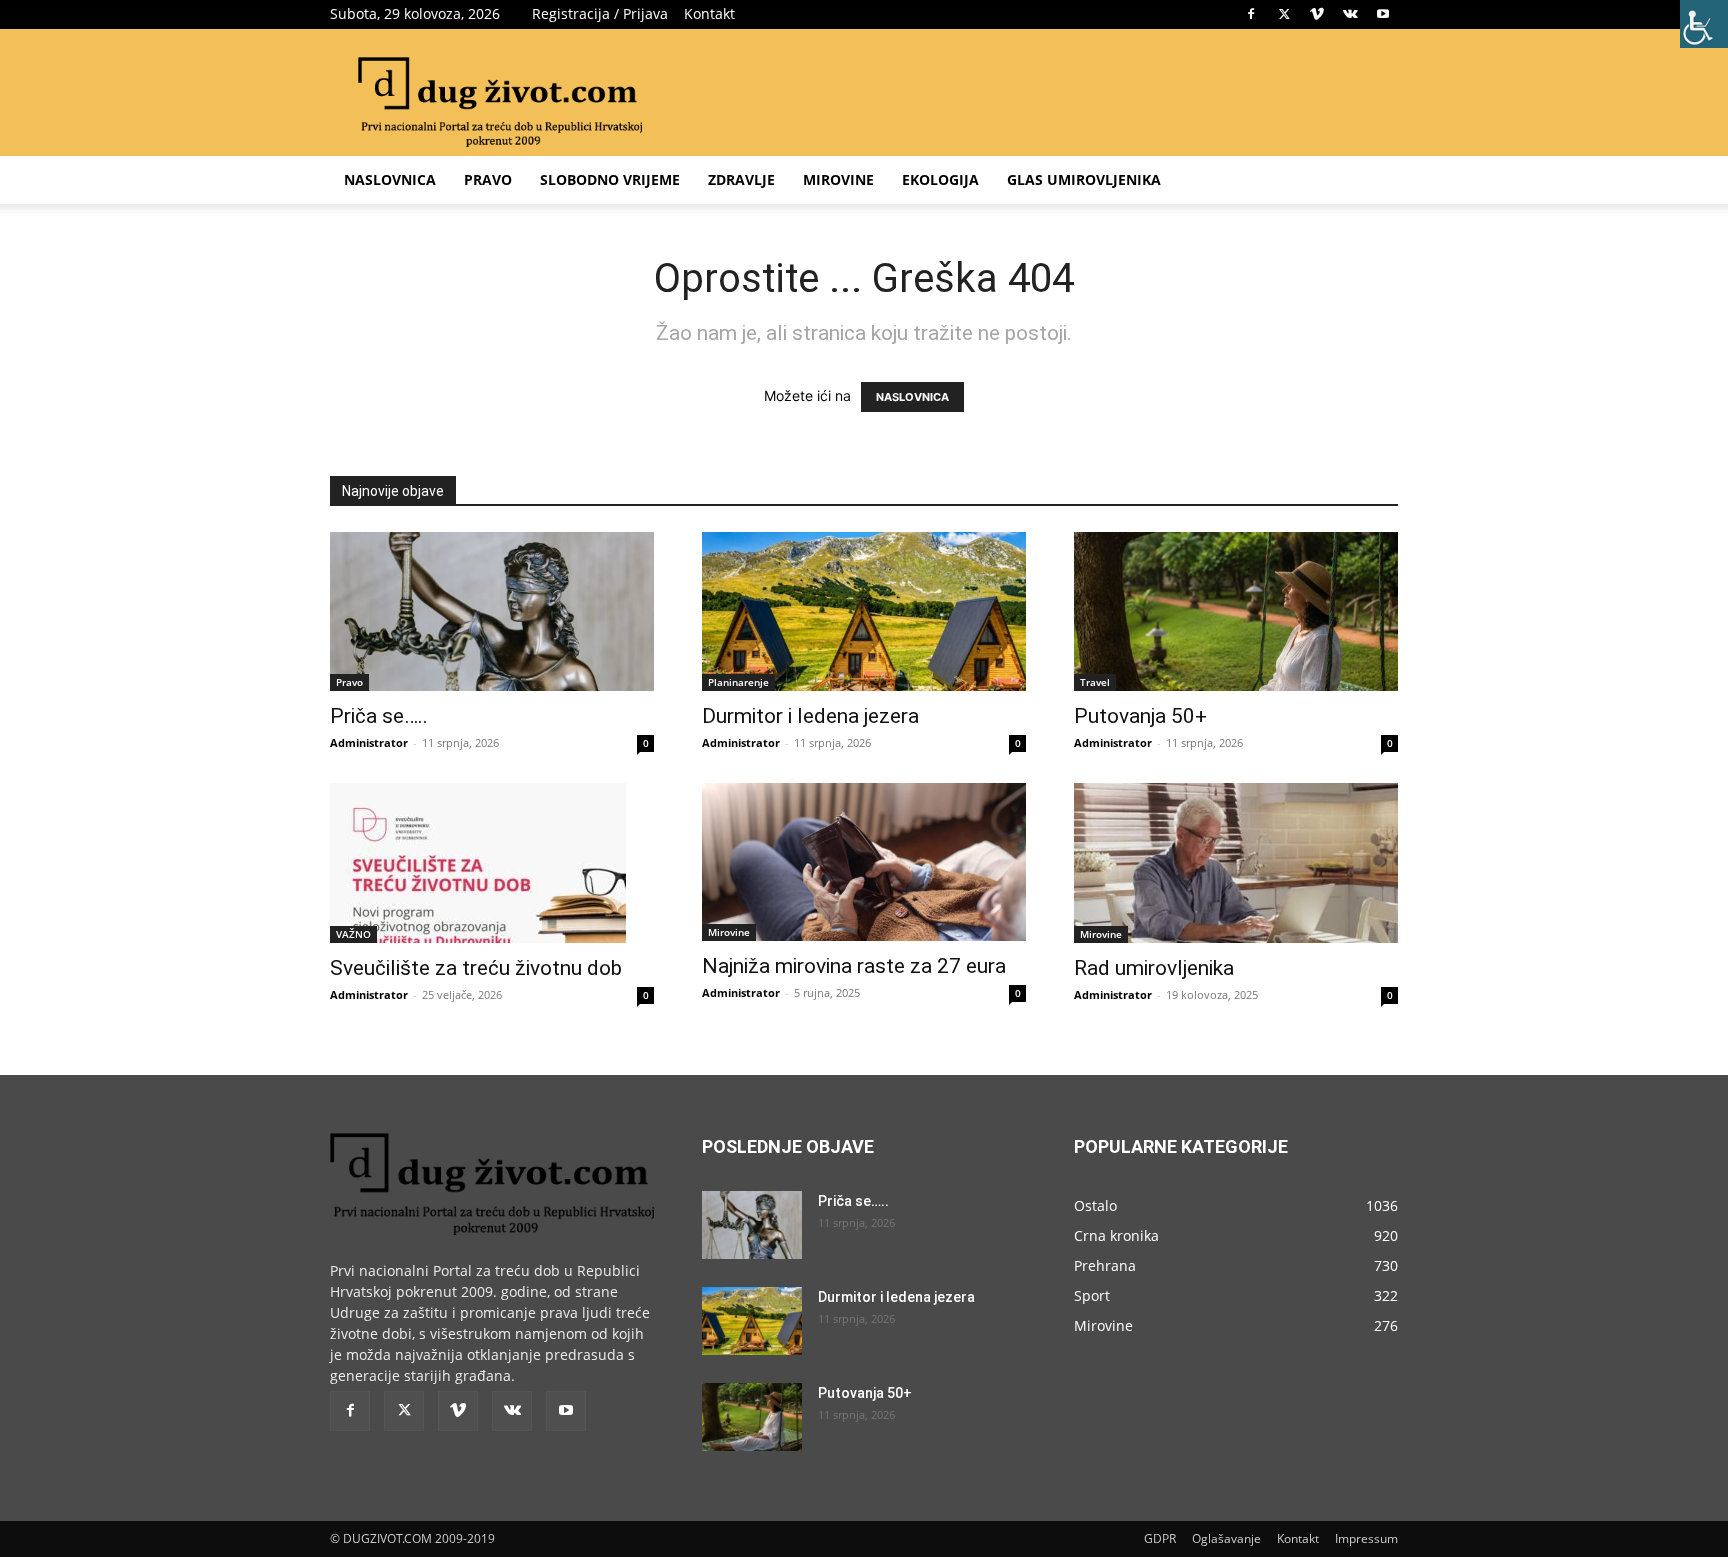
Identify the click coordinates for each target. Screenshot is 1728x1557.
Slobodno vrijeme (610, 179)
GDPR (1160, 1538)
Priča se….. (379, 716)
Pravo (488, 179)
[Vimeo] (1317, 14)
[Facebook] (1251, 14)
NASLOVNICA (912, 397)
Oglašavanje (1226, 1538)
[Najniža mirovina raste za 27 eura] (864, 862)
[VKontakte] (1350, 14)
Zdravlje (741, 179)
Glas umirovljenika (1084, 179)
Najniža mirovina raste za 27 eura (854, 966)
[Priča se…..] (492, 611)
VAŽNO (353, 934)
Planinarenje (738, 682)
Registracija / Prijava (600, 13)
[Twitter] (1284, 14)
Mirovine (838, 179)
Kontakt (709, 13)
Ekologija (940, 179)
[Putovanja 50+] (1236, 611)
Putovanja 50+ (1140, 716)
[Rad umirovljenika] (1236, 863)
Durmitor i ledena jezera (810, 716)
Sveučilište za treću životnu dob (476, 968)
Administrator (369, 742)
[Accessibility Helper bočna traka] (1704, 24)
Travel (1095, 682)
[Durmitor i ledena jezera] (864, 611)
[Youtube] (1383, 14)
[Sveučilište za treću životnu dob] (492, 863)
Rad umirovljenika (1154, 968)
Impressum (1366, 1538)
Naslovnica (390, 179)
